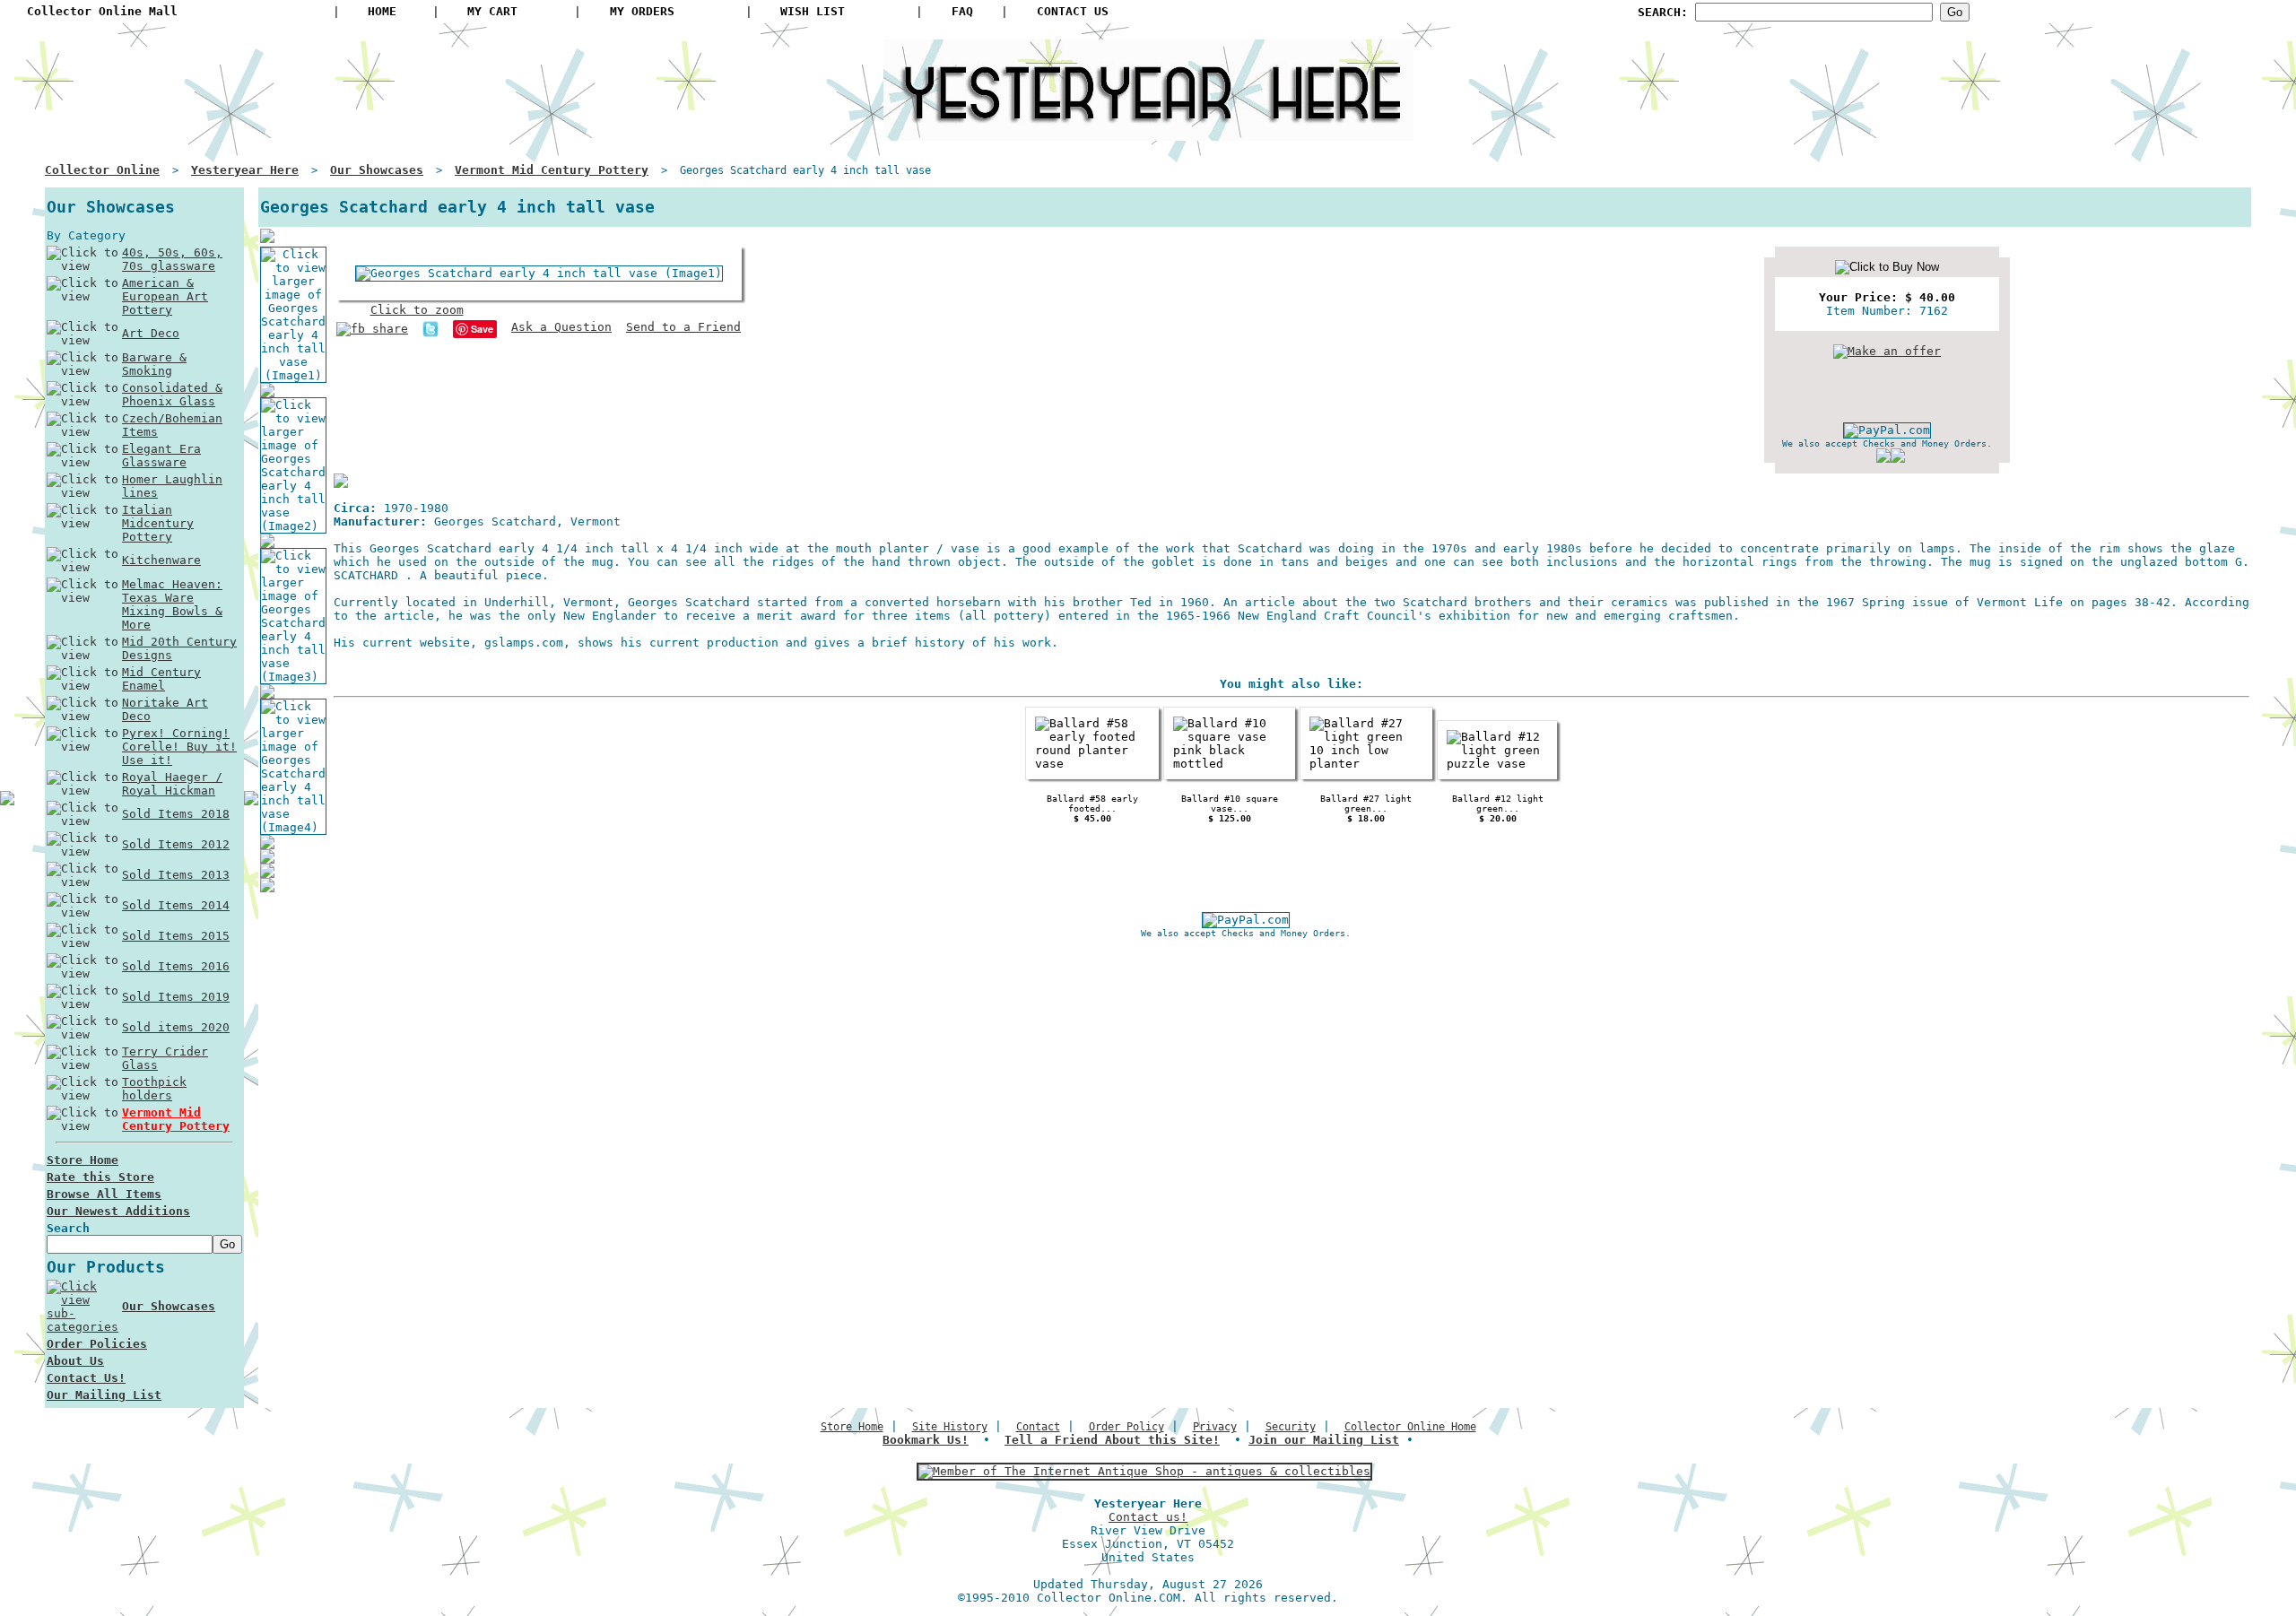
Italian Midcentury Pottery (158, 523)
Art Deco (151, 333)
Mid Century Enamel (161, 679)
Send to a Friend (683, 327)
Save (482, 329)
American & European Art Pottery (165, 296)
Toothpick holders (154, 1089)
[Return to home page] (1148, 134)
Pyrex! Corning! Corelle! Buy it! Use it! (179, 747)
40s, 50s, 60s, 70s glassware (172, 259)
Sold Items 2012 (176, 844)
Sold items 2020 (176, 1027)
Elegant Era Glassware (161, 456)
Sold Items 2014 (176, 905)
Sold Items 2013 (176, 875)
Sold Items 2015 (176, 936)
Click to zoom (417, 310)
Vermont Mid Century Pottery (176, 1119)
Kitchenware (161, 560)
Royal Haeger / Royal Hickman (172, 784)
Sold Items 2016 (176, 966)
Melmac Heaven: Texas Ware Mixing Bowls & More (172, 604)
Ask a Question (561, 327)
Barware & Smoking (154, 364)
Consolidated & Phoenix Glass (172, 395)
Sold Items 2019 (176, 997)
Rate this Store (100, 1177)
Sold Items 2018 (176, 814)
